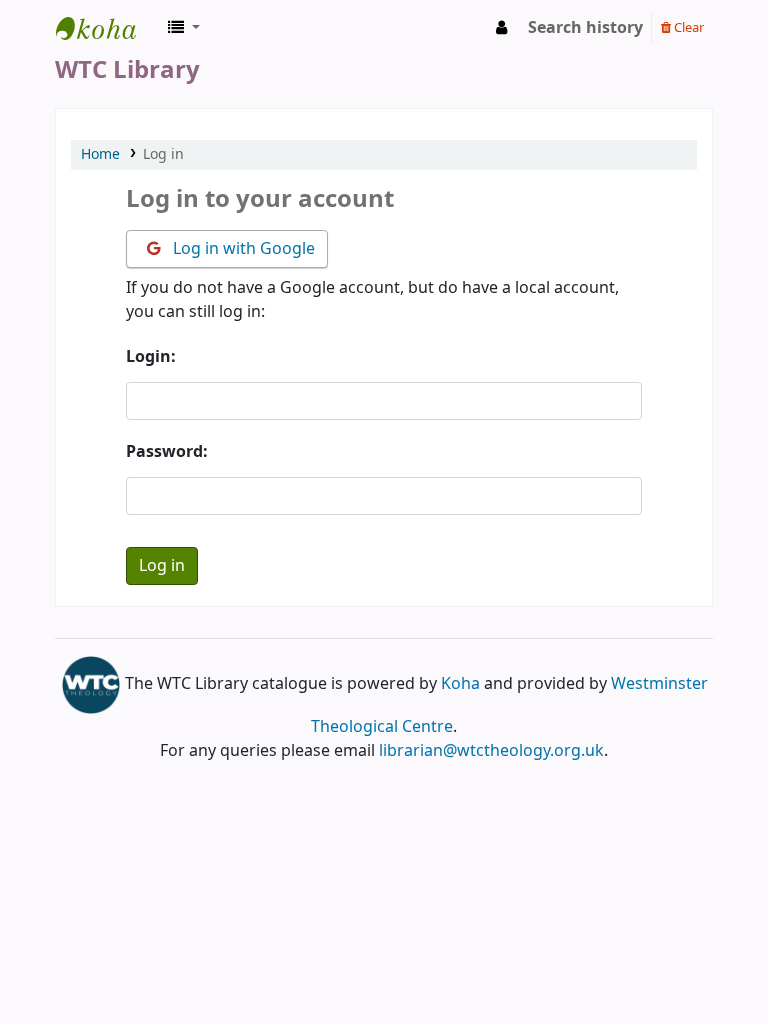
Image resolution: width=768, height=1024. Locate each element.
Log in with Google (242, 249)
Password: (167, 452)
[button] (184, 28)
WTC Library (106, 28)
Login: (151, 357)
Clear (687, 27)
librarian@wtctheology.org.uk (491, 751)
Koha (460, 684)
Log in (163, 154)
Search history (585, 28)
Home (100, 154)
